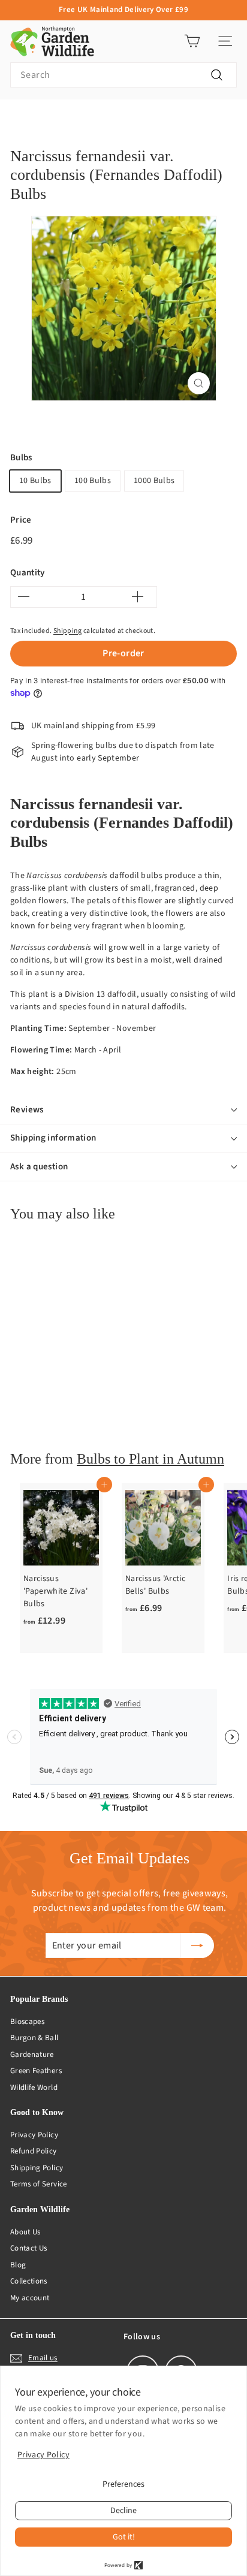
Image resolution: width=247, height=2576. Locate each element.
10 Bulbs (35, 481)
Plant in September (79, 118)
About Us (25, 2232)
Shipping (68, 631)
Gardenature (32, 2055)
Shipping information (53, 1138)
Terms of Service (39, 2184)
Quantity (28, 573)
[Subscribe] (197, 1945)
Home (20, 118)
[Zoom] (199, 383)
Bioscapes (27, 2022)
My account (30, 2298)
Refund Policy (34, 2151)
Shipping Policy (37, 2168)
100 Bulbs (93, 481)
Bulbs (21, 458)
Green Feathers (36, 2071)
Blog (18, 2265)
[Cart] (192, 41)
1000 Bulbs (154, 481)
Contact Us (29, 2248)
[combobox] (123, 75)
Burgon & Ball (34, 2038)
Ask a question (39, 1167)
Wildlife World (34, 2088)
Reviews (27, 1110)
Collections (29, 2281)
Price (21, 520)
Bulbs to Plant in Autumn (150, 1459)
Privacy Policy (34, 2135)
